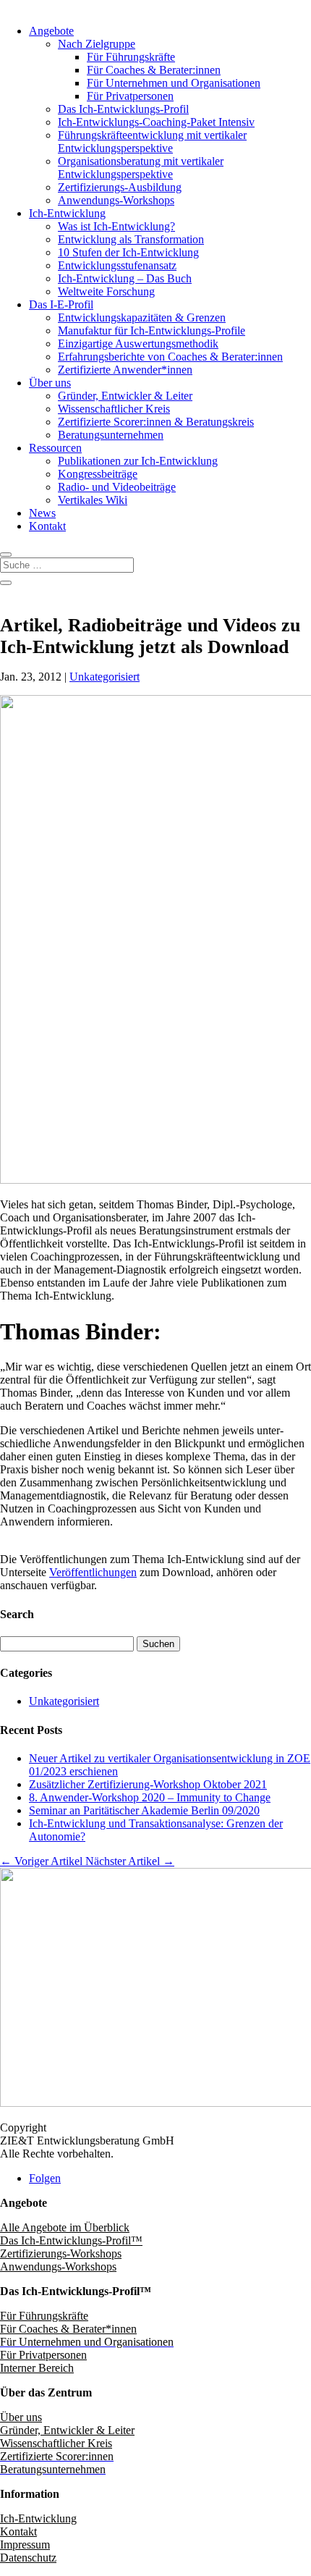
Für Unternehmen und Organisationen (174, 83)
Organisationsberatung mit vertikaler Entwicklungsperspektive (141, 168)
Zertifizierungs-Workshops (61, 2253)
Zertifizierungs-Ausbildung (120, 187)
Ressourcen (55, 448)
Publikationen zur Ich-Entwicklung (138, 461)
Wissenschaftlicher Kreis (114, 409)
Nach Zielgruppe (97, 44)
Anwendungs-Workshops (116, 200)
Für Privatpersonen (130, 96)
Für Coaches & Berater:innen (154, 70)
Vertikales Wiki (93, 500)
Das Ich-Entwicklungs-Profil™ (71, 2240)
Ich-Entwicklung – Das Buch (125, 278)
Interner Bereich (37, 2368)
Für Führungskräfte (131, 57)
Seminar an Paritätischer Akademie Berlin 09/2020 (144, 1810)
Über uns (50, 383)
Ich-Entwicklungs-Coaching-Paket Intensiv (156, 122)
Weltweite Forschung (106, 291)
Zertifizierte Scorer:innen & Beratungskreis (156, 422)
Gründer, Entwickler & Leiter (125, 396)
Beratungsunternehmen (111, 435)
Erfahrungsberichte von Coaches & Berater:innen (170, 357)
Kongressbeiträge (98, 474)
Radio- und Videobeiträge (117, 487)
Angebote (51, 31)
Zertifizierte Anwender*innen (125, 370)
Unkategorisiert (105, 677)
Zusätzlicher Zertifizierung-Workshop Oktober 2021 (148, 1784)
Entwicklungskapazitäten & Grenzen (142, 317)
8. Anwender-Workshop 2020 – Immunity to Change (150, 1797)
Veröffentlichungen (93, 1572)
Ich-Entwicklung (67, 213)
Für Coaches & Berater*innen (68, 2329)
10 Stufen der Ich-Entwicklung (128, 252)
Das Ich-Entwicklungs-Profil (123, 109)
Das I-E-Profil (61, 304)
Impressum (25, 2545)
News (42, 513)
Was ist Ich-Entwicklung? (116, 226)
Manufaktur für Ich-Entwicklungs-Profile (152, 331)
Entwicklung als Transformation (131, 239)
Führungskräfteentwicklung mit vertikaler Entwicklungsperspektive (152, 142)
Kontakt (47, 526)
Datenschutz (28, 2558)
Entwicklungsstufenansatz (117, 265)
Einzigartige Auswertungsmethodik (138, 344)
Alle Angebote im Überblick (65, 2227)
